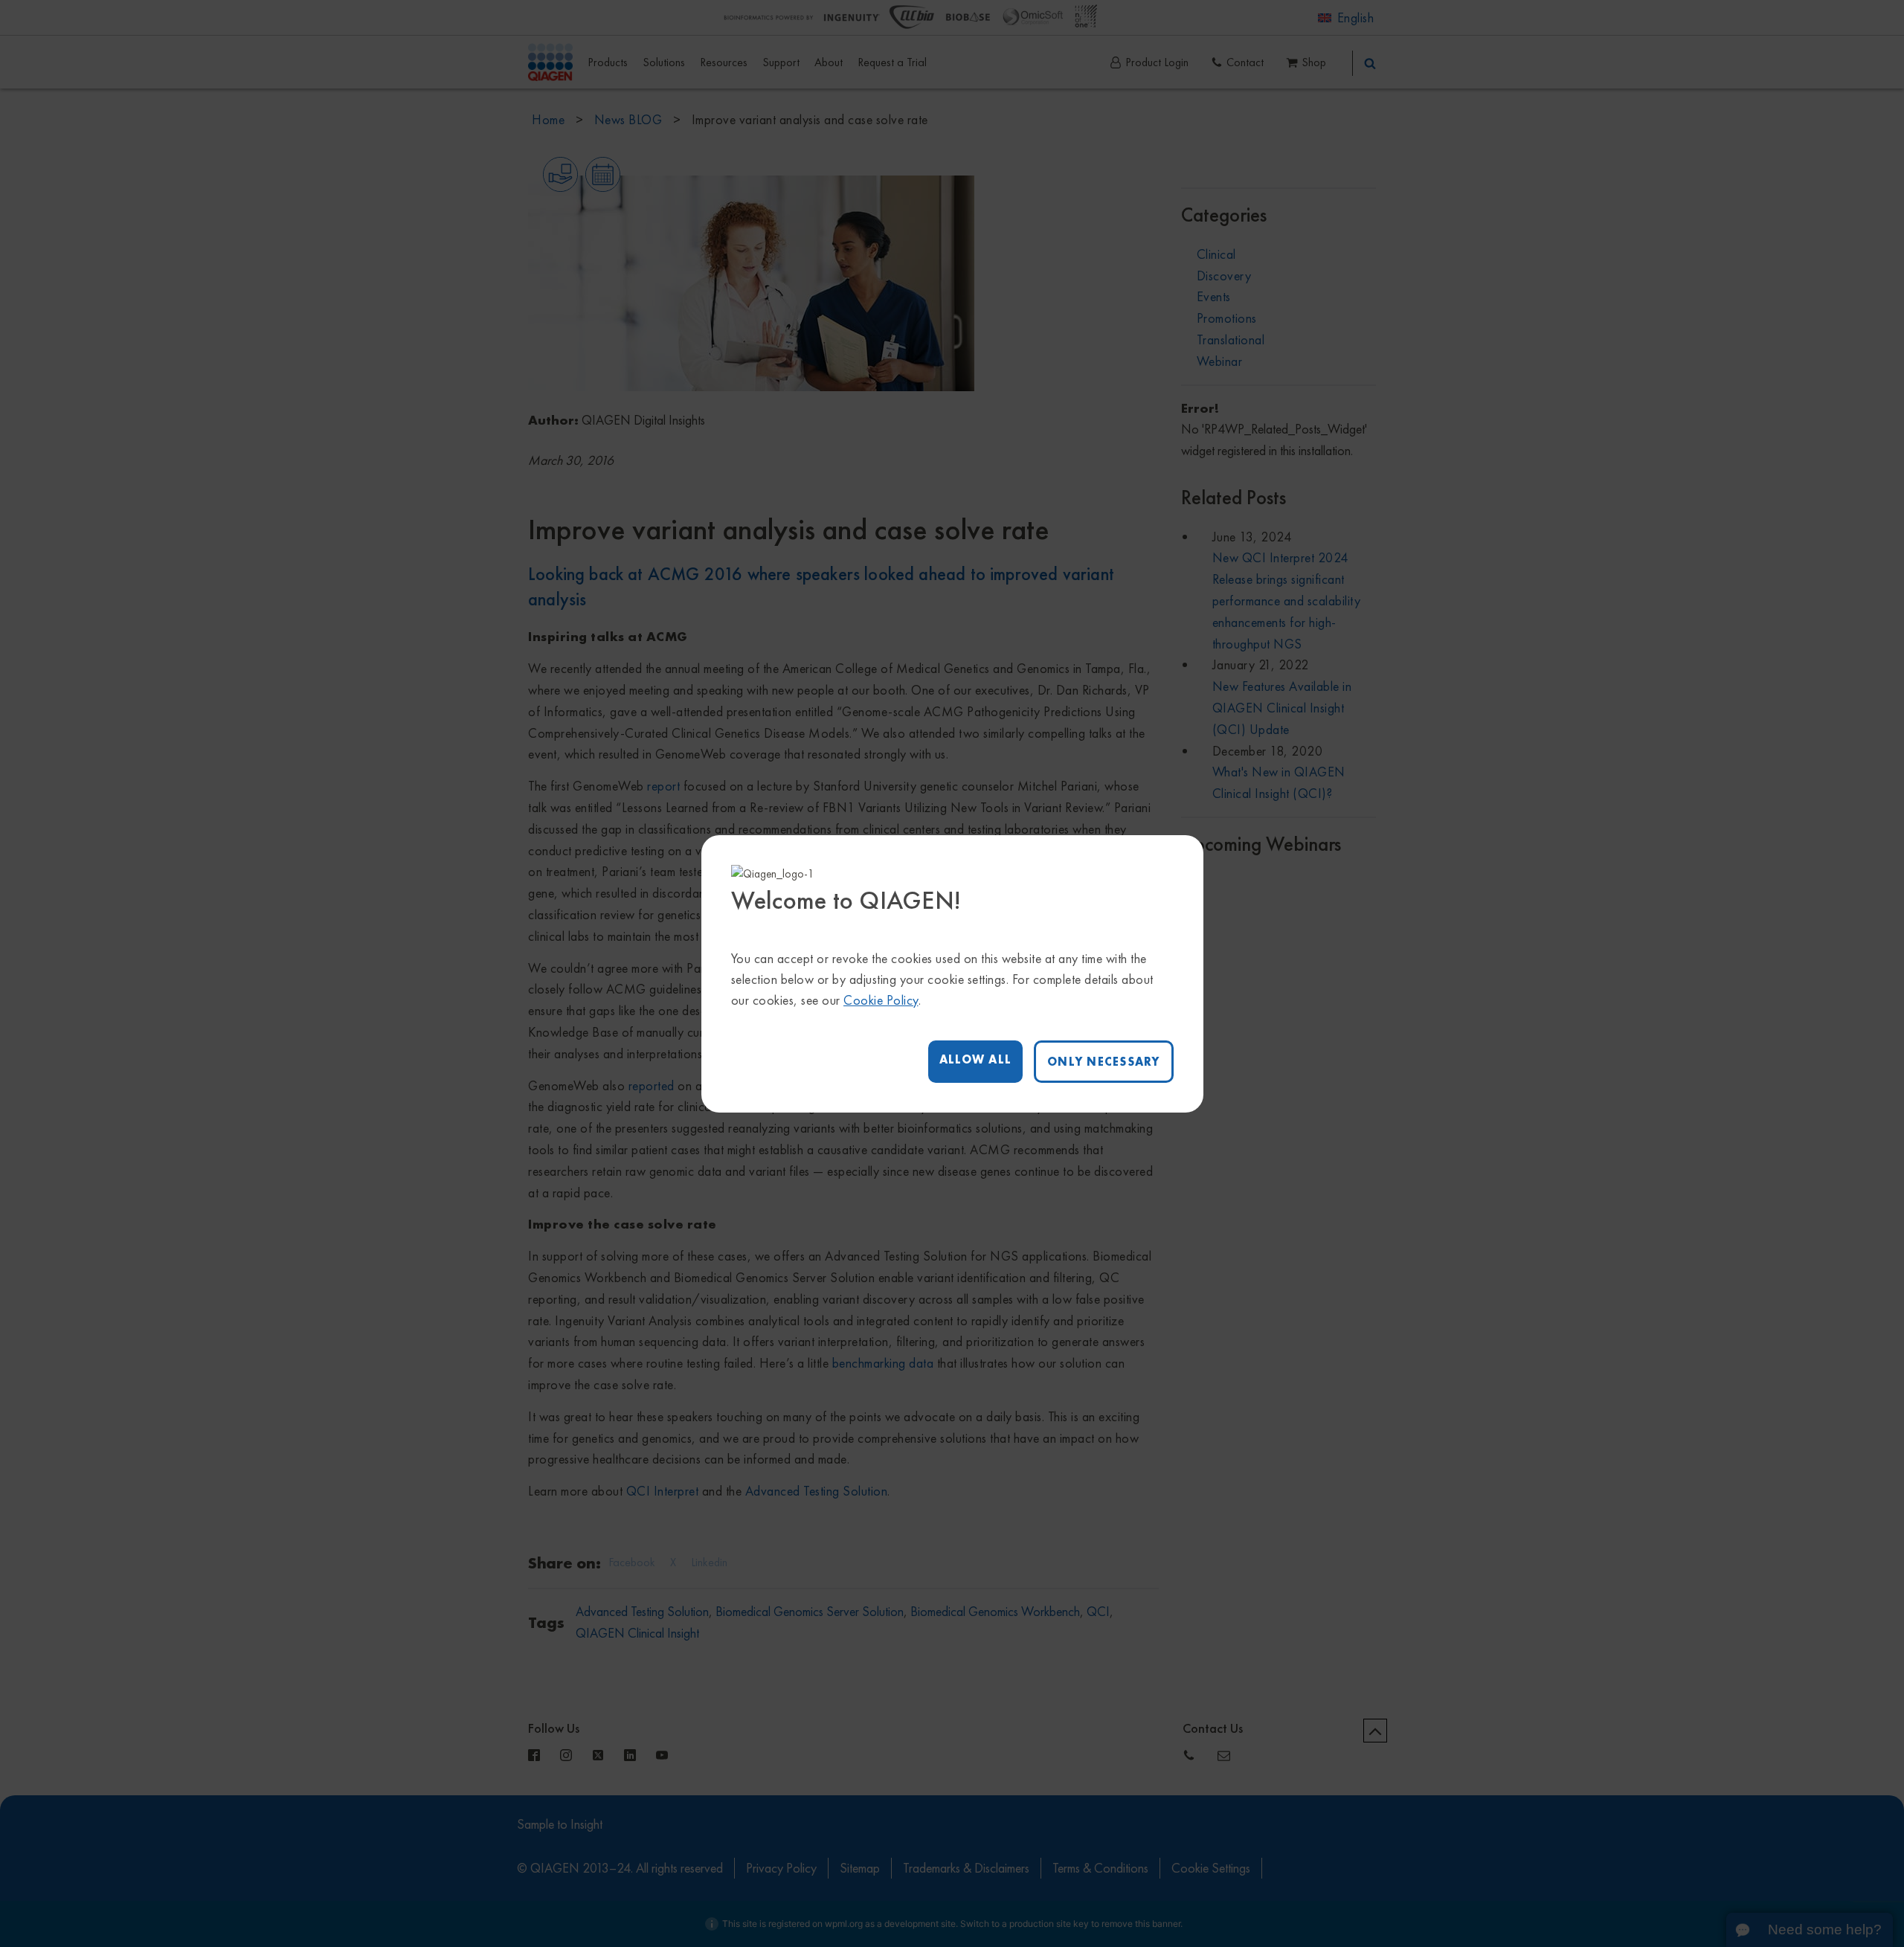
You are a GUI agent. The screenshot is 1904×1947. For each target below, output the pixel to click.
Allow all (975, 1059)
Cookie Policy (881, 1000)
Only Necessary (1104, 1062)
